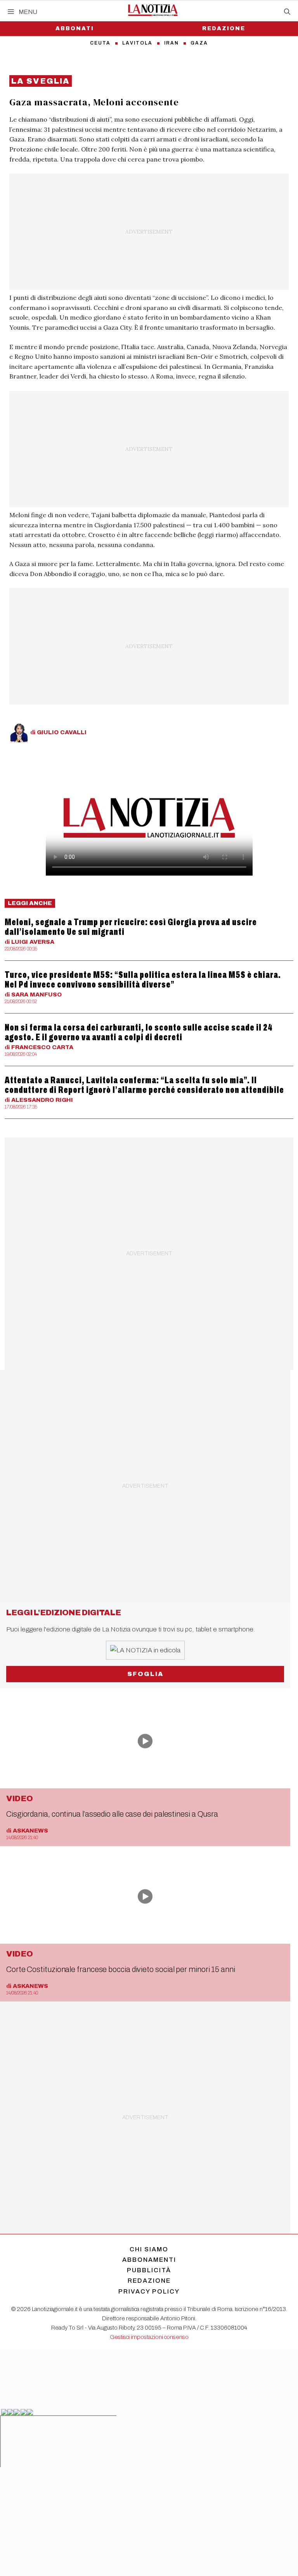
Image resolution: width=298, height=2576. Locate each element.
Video (20, 1798)
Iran (172, 43)
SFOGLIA (145, 1674)
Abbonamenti (149, 2260)
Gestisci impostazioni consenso (149, 2337)
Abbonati (75, 28)
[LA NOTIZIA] (153, 10)
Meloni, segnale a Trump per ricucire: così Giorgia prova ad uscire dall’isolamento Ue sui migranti (131, 927)
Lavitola (137, 43)
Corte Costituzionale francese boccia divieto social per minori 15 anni (121, 1969)
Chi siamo (149, 2249)
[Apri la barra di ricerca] (287, 12)
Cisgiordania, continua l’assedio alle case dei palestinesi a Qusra (112, 1814)
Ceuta (100, 43)
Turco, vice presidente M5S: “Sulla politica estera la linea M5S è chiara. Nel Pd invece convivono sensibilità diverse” (143, 980)
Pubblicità (149, 2270)
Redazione (224, 28)
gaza (199, 43)
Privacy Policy (149, 2291)
